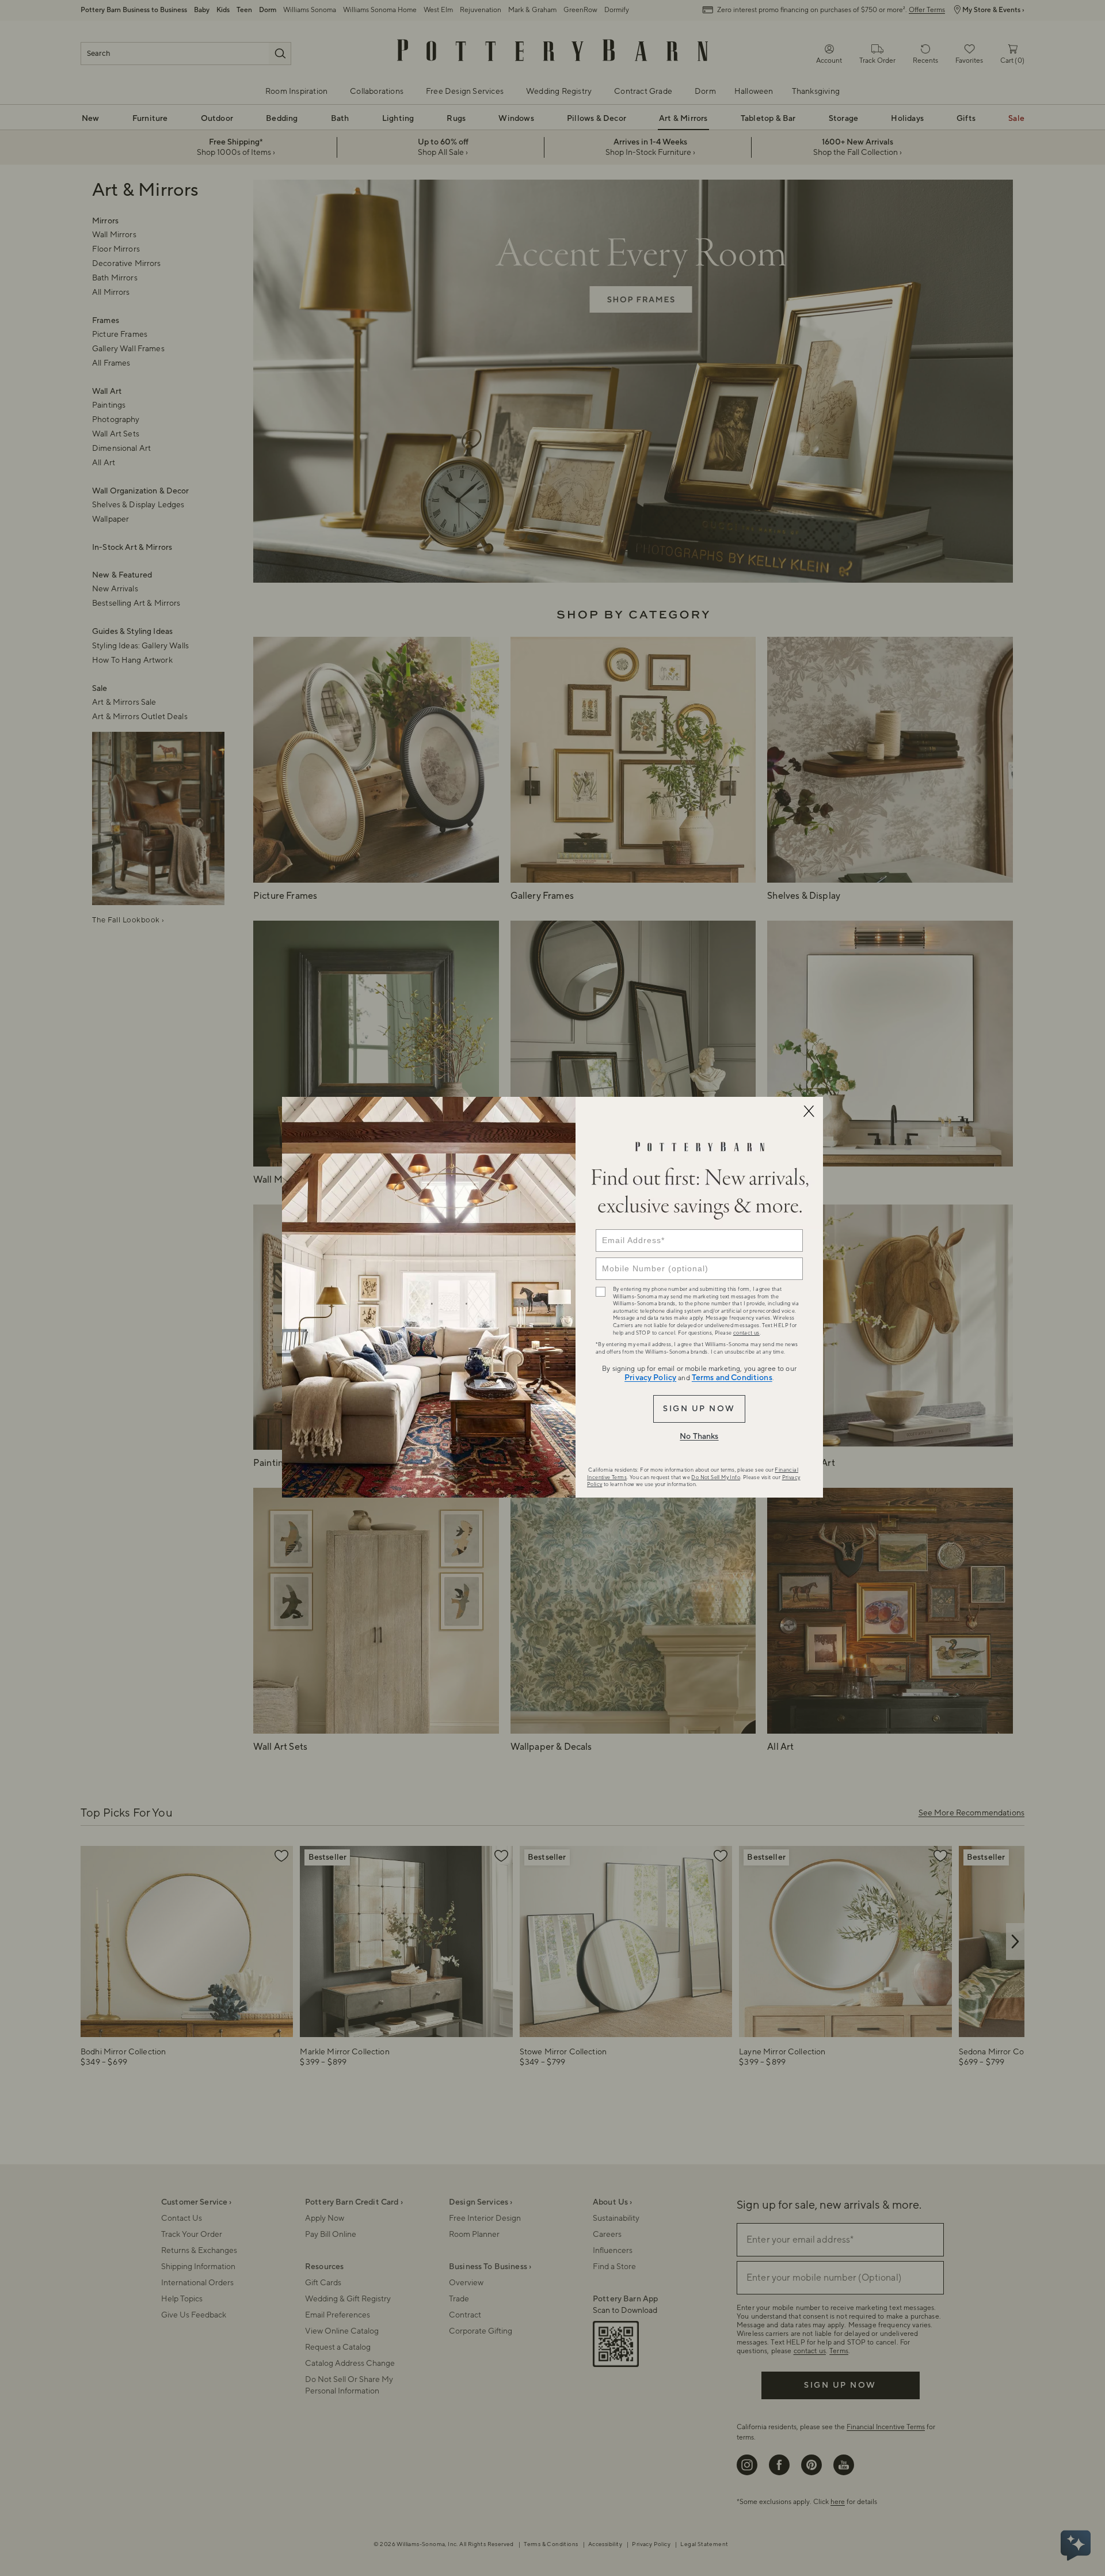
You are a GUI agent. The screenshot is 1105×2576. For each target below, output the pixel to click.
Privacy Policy (650, 1378)
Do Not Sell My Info (716, 1477)
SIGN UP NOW (699, 1409)
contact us (746, 1333)
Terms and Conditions (732, 1378)
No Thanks (699, 1437)
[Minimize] (809, 1111)
